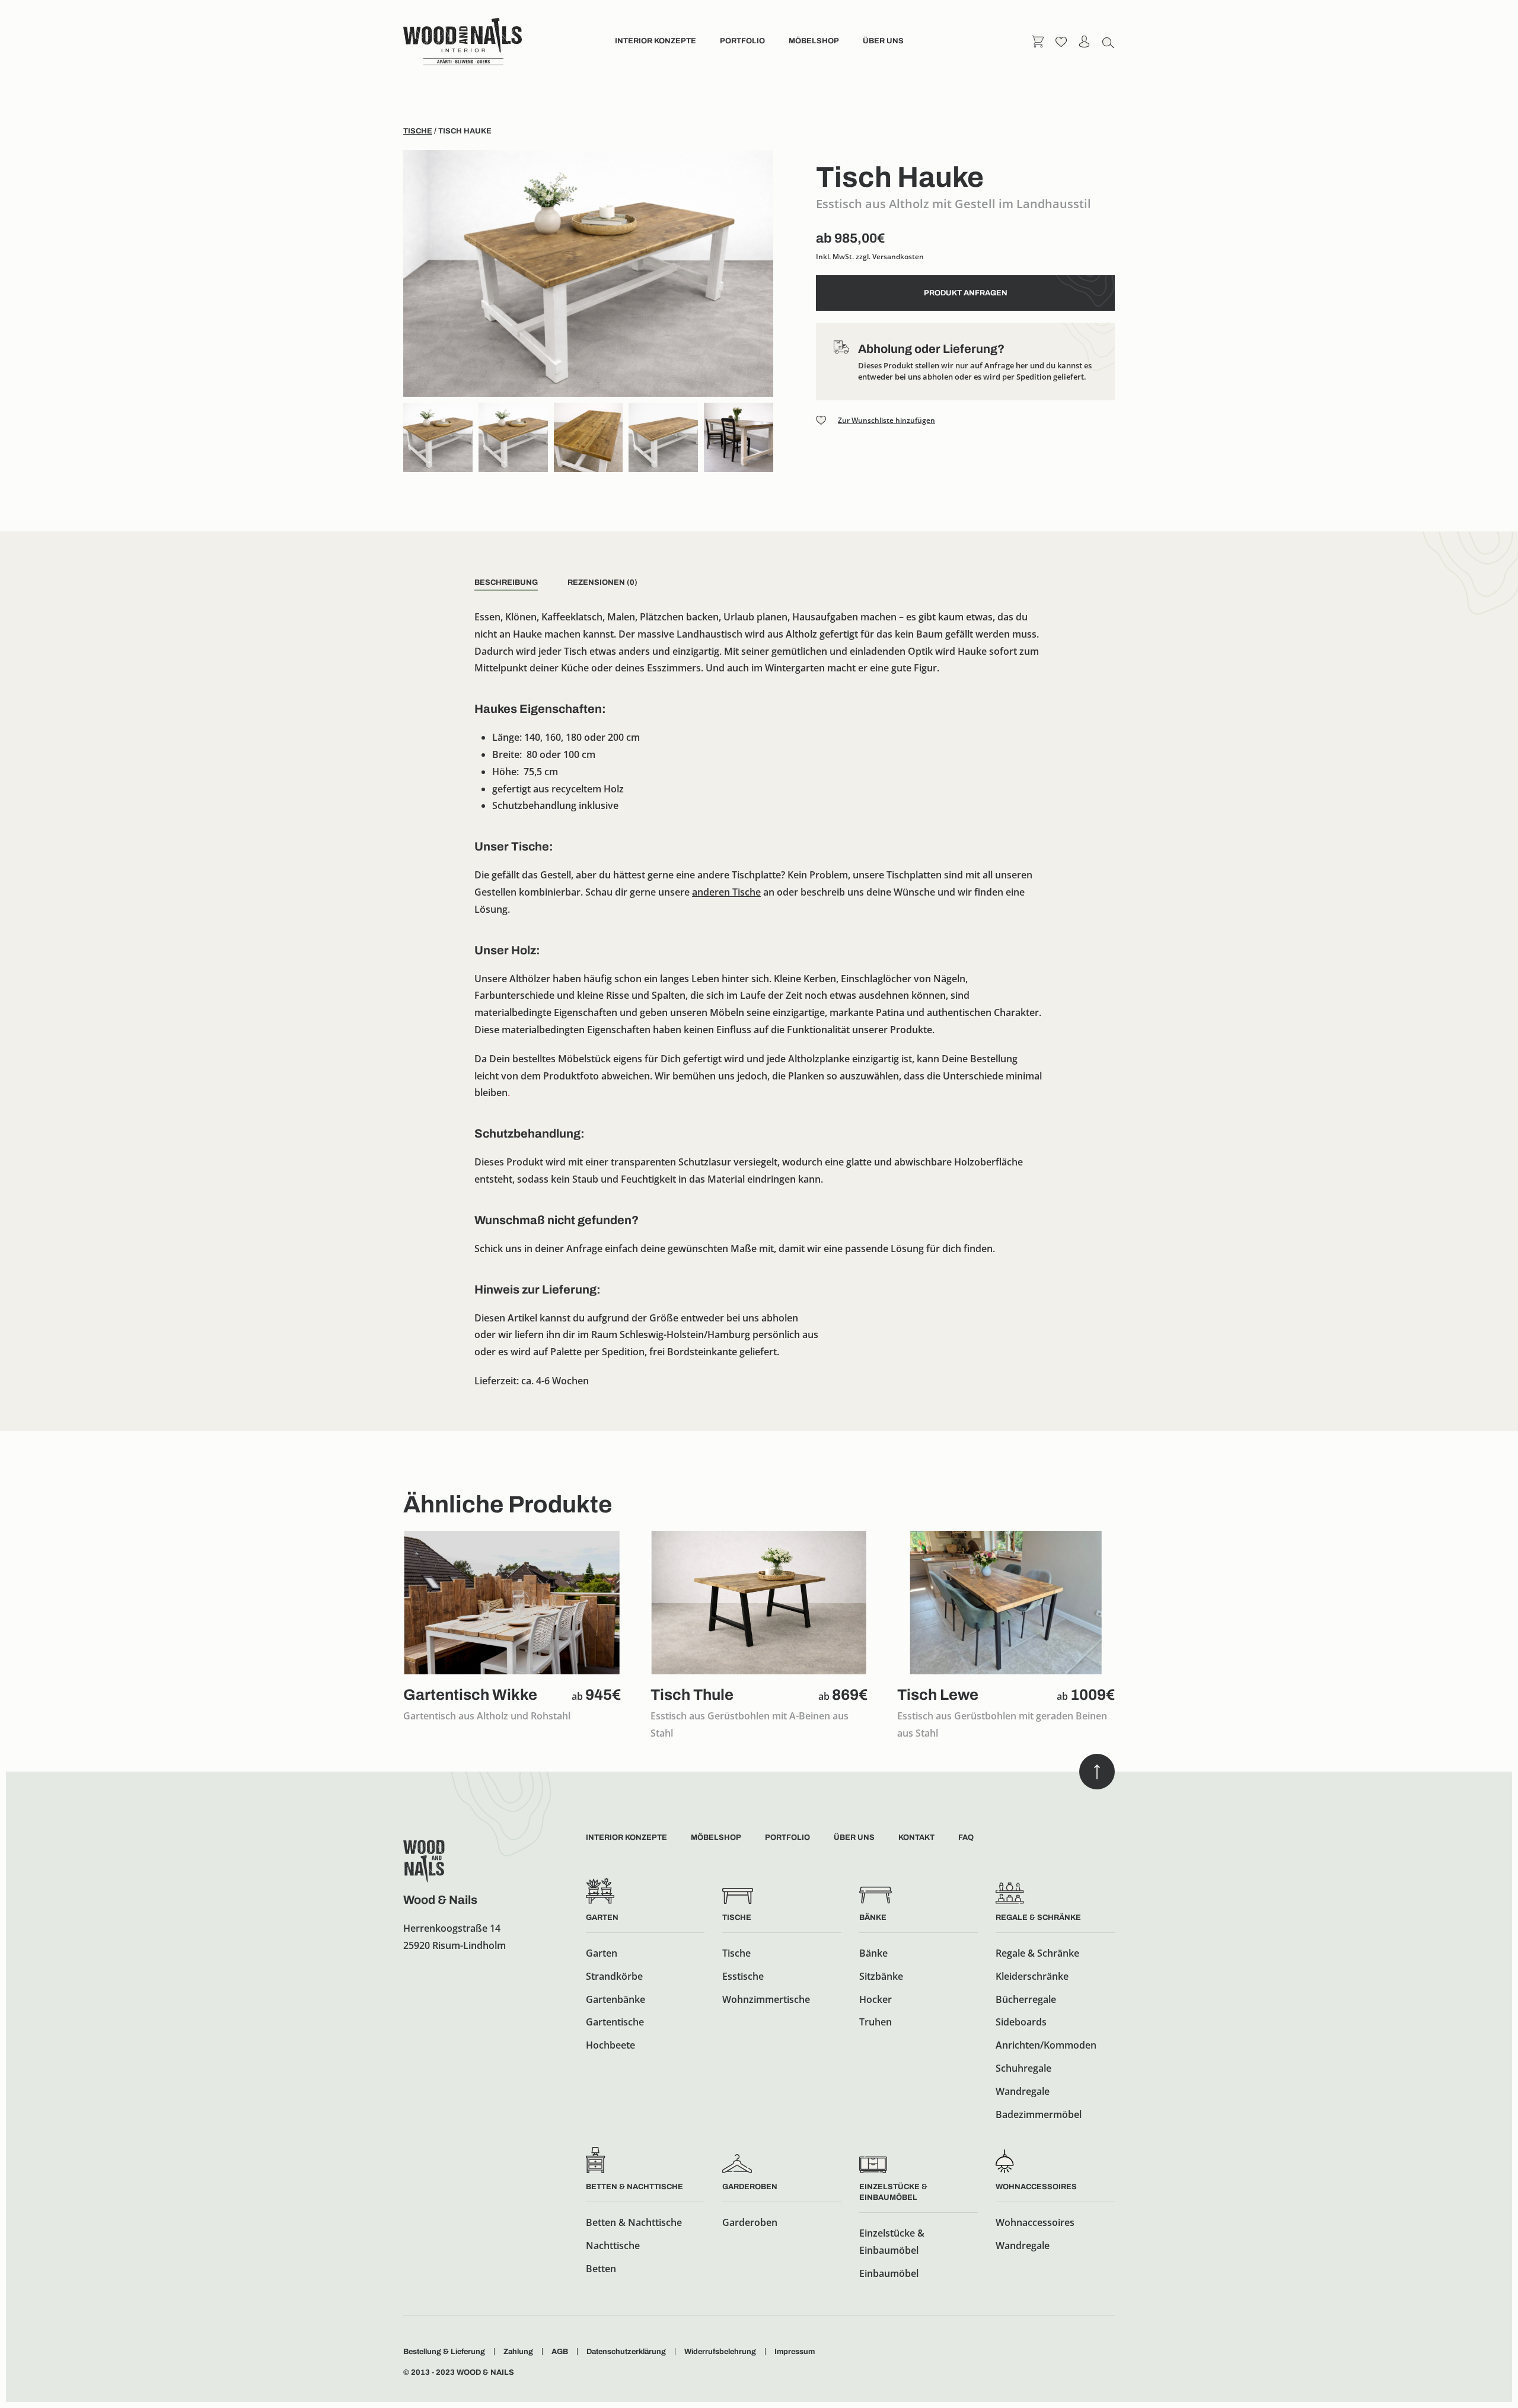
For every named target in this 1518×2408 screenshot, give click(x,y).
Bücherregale (1026, 1999)
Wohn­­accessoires (1036, 2187)
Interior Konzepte (656, 41)
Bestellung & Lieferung (444, 2352)
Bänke (873, 1918)
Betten (601, 2269)
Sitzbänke (881, 1976)
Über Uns (854, 1837)
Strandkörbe (614, 1976)
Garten (602, 1918)
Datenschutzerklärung (626, 2352)
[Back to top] (1097, 1772)
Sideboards (1021, 2022)
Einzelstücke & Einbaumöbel (892, 2242)
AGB (560, 2352)
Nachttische (613, 2245)
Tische (418, 131)
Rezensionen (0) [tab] (602, 582)
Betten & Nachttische (634, 2187)
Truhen (876, 2022)
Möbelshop (814, 41)
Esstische (743, 1976)
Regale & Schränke (1038, 1918)
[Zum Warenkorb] (1038, 41)
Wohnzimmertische (766, 1999)
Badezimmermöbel (1039, 2114)
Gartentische (615, 2022)
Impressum (795, 2352)
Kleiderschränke (1032, 1976)
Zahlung (518, 2352)
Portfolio (742, 41)
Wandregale (1023, 2091)
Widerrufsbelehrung (720, 2352)
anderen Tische (726, 892)
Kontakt (916, 1837)
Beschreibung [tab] (506, 582)
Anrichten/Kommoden (1046, 2045)
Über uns (883, 41)
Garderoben (750, 2187)
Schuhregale (1023, 2068)
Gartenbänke (616, 1999)
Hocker (876, 1999)
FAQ (966, 1837)
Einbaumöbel (889, 2273)
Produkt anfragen (966, 293)
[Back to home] (463, 42)
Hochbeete (610, 2045)
